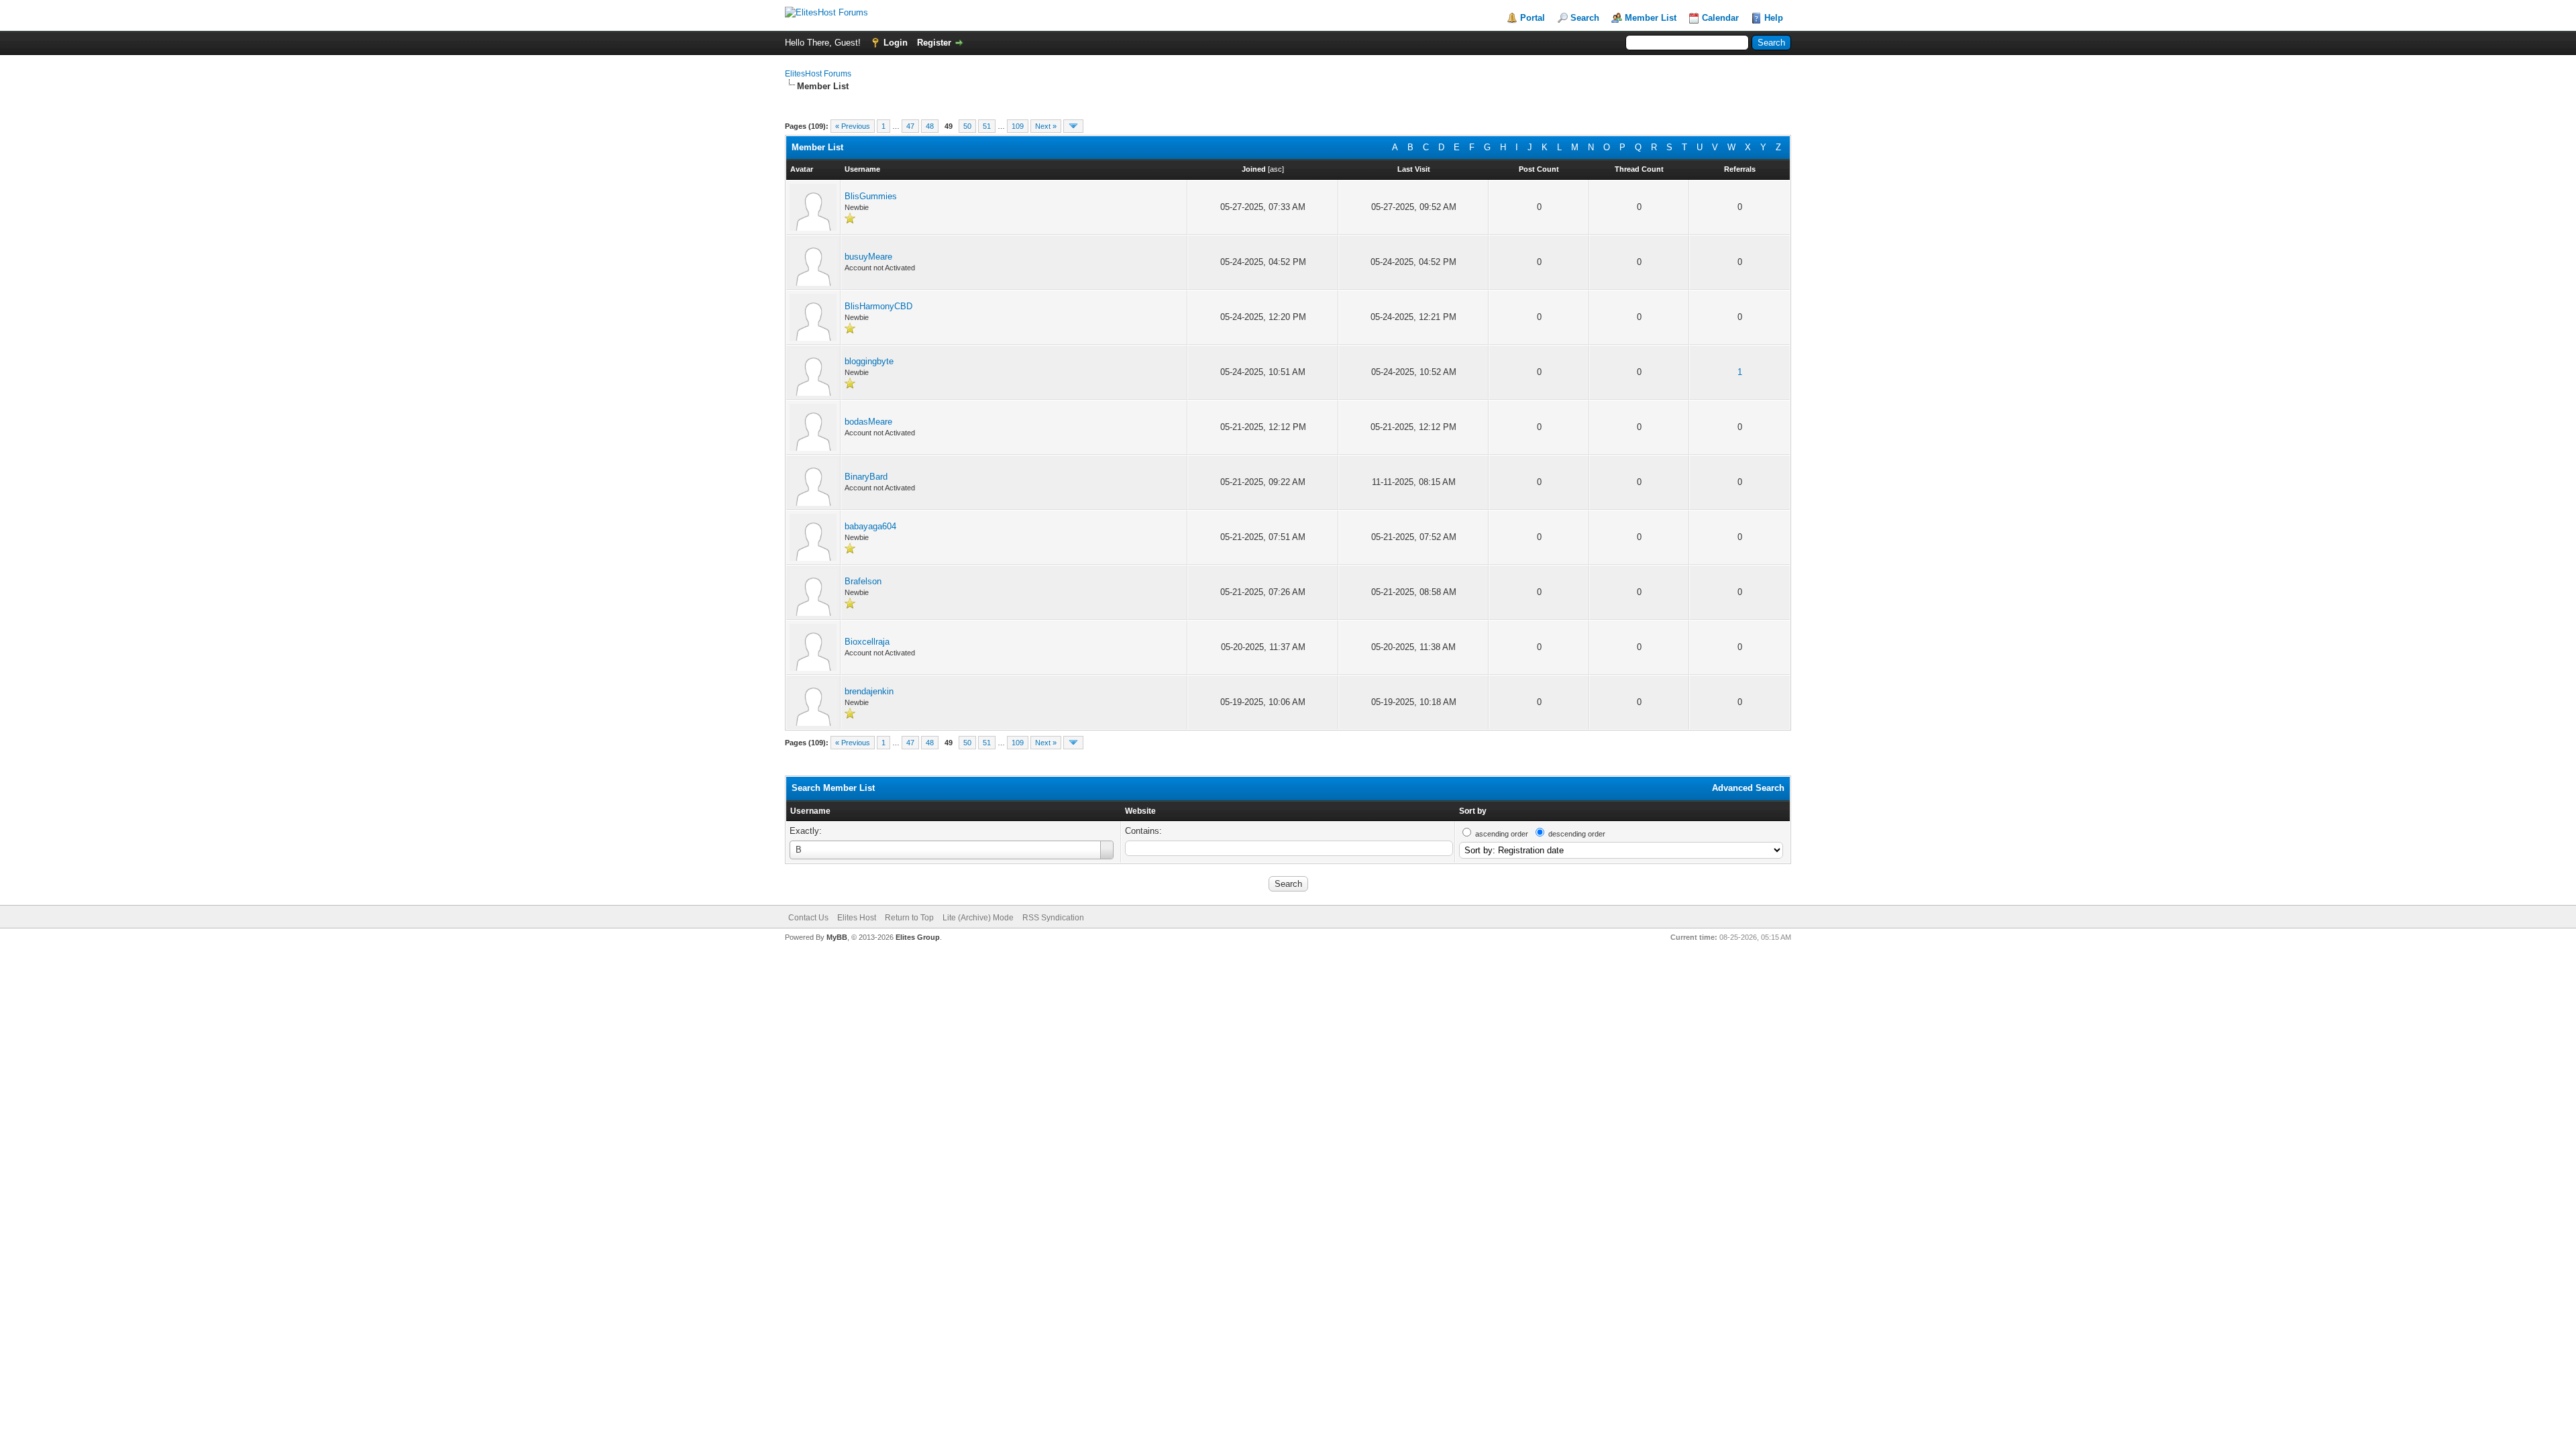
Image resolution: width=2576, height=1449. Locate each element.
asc (1276, 169)
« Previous (853, 126)
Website (1140, 811)
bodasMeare (868, 422)
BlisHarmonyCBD (878, 306)
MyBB (837, 937)
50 (967, 126)
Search (1585, 18)
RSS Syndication (1053, 918)
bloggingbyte (869, 361)
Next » (1046, 126)
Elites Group (918, 937)
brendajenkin (869, 691)
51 (987, 126)
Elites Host (857, 918)
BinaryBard (866, 477)
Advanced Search (1748, 788)
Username (810, 811)
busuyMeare (868, 257)
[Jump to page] (1073, 126)
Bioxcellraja (867, 642)
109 (1018, 126)
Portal (1533, 18)
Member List (1651, 18)
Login (896, 43)
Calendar (1720, 18)
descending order (1577, 834)
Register (934, 43)
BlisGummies (871, 196)
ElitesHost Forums (818, 74)
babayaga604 (870, 526)
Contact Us (808, 918)
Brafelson (863, 581)
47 (910, 126)
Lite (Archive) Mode (978, 918)
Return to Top (909, 918)
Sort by (1473, 811)
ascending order (1502, 834)
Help (1774, 18)
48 (930, 126)
